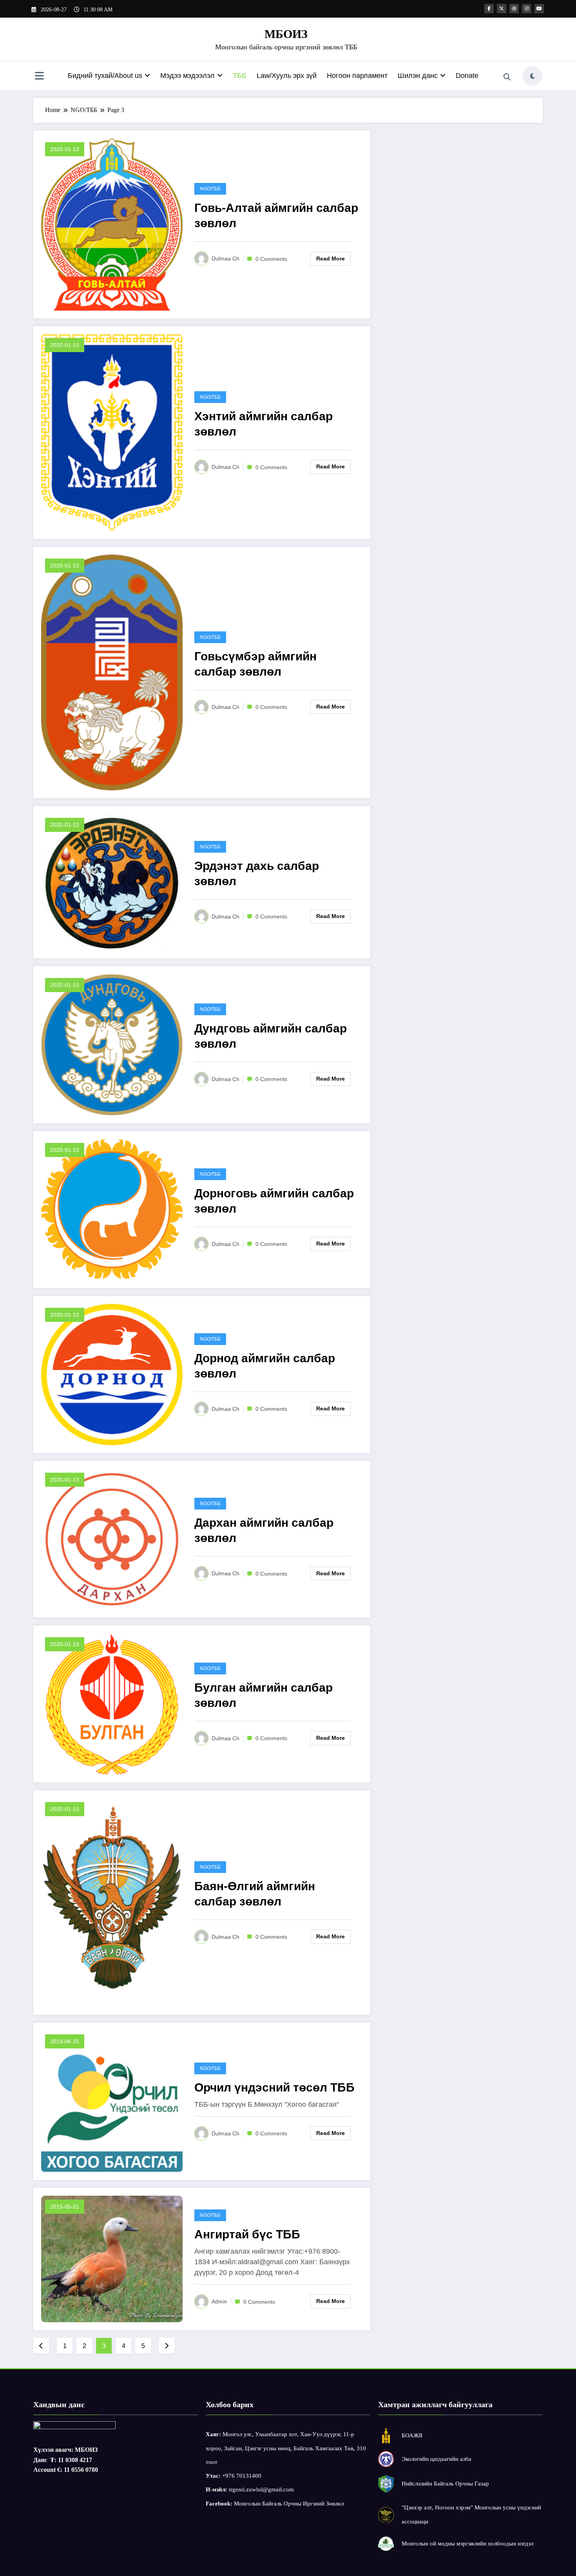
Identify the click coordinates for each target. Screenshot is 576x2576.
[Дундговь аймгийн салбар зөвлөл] (112, 1044)
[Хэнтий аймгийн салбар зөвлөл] (112, 432)
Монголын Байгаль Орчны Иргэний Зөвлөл (289, 2504)
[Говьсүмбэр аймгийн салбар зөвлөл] (112, 672)
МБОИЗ (286, 34)
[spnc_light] (533, 76)
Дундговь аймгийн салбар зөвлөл (271, 1036)
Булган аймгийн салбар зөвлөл (264, 1695)
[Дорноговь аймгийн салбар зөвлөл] (112, 1209)
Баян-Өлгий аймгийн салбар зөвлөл (255, 1894)
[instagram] (527, 9)
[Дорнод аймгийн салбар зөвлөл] (112, 1374)
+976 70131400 (242, 2476)
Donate (467, 76)
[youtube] (539, 9)
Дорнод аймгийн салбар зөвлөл (265, 1366)
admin (219, 2301)
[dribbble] (514, 9)
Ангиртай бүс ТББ (247, 2234)
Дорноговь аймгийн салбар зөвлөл (274, 1201)
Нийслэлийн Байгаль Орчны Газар (445, 2484)
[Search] (507, 77)
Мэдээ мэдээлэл (187, 76)
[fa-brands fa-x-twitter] (502, 9)
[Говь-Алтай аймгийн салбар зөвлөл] (112, 224)
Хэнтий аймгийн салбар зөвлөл (264, 424)
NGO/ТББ (210, 189)
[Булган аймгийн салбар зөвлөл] (112, 1703)
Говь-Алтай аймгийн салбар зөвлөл (276, 215)
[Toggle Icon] (39, 77)
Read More (331, 259)
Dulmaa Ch (226, 259)
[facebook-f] (489, 9)
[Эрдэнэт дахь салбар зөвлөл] (112, 881)
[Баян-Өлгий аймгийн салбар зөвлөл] (112, 1902)
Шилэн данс (418, 76)
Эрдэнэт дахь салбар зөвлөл (257, 873)
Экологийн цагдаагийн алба (437, 2459)
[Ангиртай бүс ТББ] (112, 2259)
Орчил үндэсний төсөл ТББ (274, 2087)
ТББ (240, 76)
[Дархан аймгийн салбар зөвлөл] (112, 1539)
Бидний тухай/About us (105, 76)
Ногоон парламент (357, 76)
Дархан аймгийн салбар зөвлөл (264, 1530)
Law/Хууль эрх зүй (287, 76)
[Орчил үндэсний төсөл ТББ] (112, 2101)
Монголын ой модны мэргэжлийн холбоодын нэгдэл (467, 2543)
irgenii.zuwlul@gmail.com (261, 2489)
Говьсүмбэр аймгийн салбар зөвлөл (255, 664)
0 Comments (271, 259)
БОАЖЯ (412, 2435)
